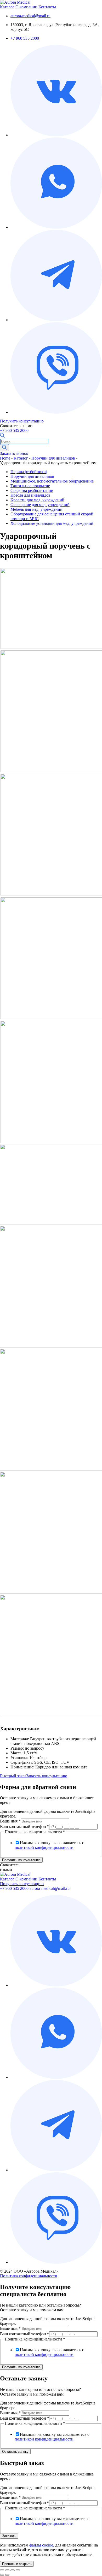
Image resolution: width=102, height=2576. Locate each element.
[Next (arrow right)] (7, 2575)
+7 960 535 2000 (25, 38)
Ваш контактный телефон (25, 1827)
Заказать (9, 2536)
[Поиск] (4, 448)
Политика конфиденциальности (29, 2276)
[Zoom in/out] (18, 2570)
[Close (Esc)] (2, 2570)
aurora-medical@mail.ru (30, 16)
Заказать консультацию (47, 1776)
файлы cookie (41, 2545)
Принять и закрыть (17, 2564)
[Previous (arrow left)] (2, 2575)
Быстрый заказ (13, 1776)
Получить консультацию (22, 421)
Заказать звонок (14, 453)
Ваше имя (10, 1821)
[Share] (7, 2570)
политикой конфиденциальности (44, 1847)
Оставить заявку (15, 2452)
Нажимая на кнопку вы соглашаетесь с (52, 2437)
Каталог (7, 7)
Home (5, 458)
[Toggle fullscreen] (13, 2570)
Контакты (47, 7)
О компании (26, 7)
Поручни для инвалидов (53, 458)
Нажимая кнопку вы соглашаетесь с (49, 1845)
